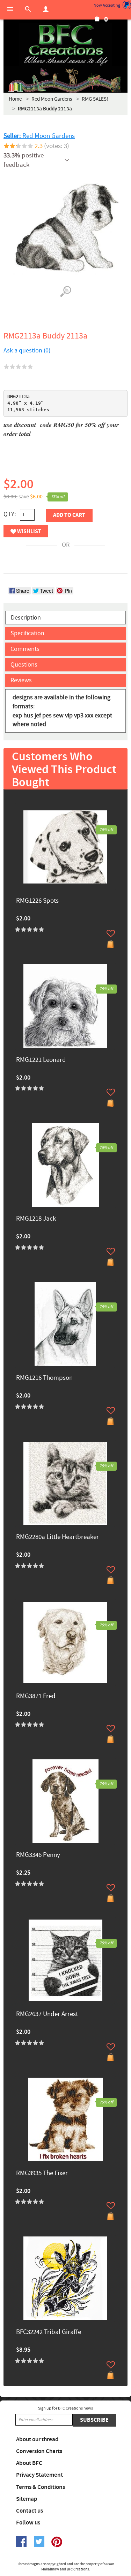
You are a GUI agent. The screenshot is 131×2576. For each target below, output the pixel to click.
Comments (25, 649)
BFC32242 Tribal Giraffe (49, 2332)
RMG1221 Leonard (41, 1060)
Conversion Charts (39, 2451)
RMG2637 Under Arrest (47, 2014)
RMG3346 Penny (38, 1855)
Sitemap (27, 2499)
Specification (27, 633)
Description (26, 618)
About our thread (37, 2439)
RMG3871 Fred (36, 1696)
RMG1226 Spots (37, 901)
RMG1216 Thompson (44, 1378)
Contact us (30, 2511)
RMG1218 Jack (36, 1219)
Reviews (21, 680)
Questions (24, 665)
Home (15, 99)
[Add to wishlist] (111, 933)
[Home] (65, 45)
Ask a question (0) (27, 351)
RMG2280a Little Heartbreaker (57, 1537)
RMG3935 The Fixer (42, 2174)
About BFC (29, 2463)
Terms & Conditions (41, 2487)
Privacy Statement (39, 2475)
